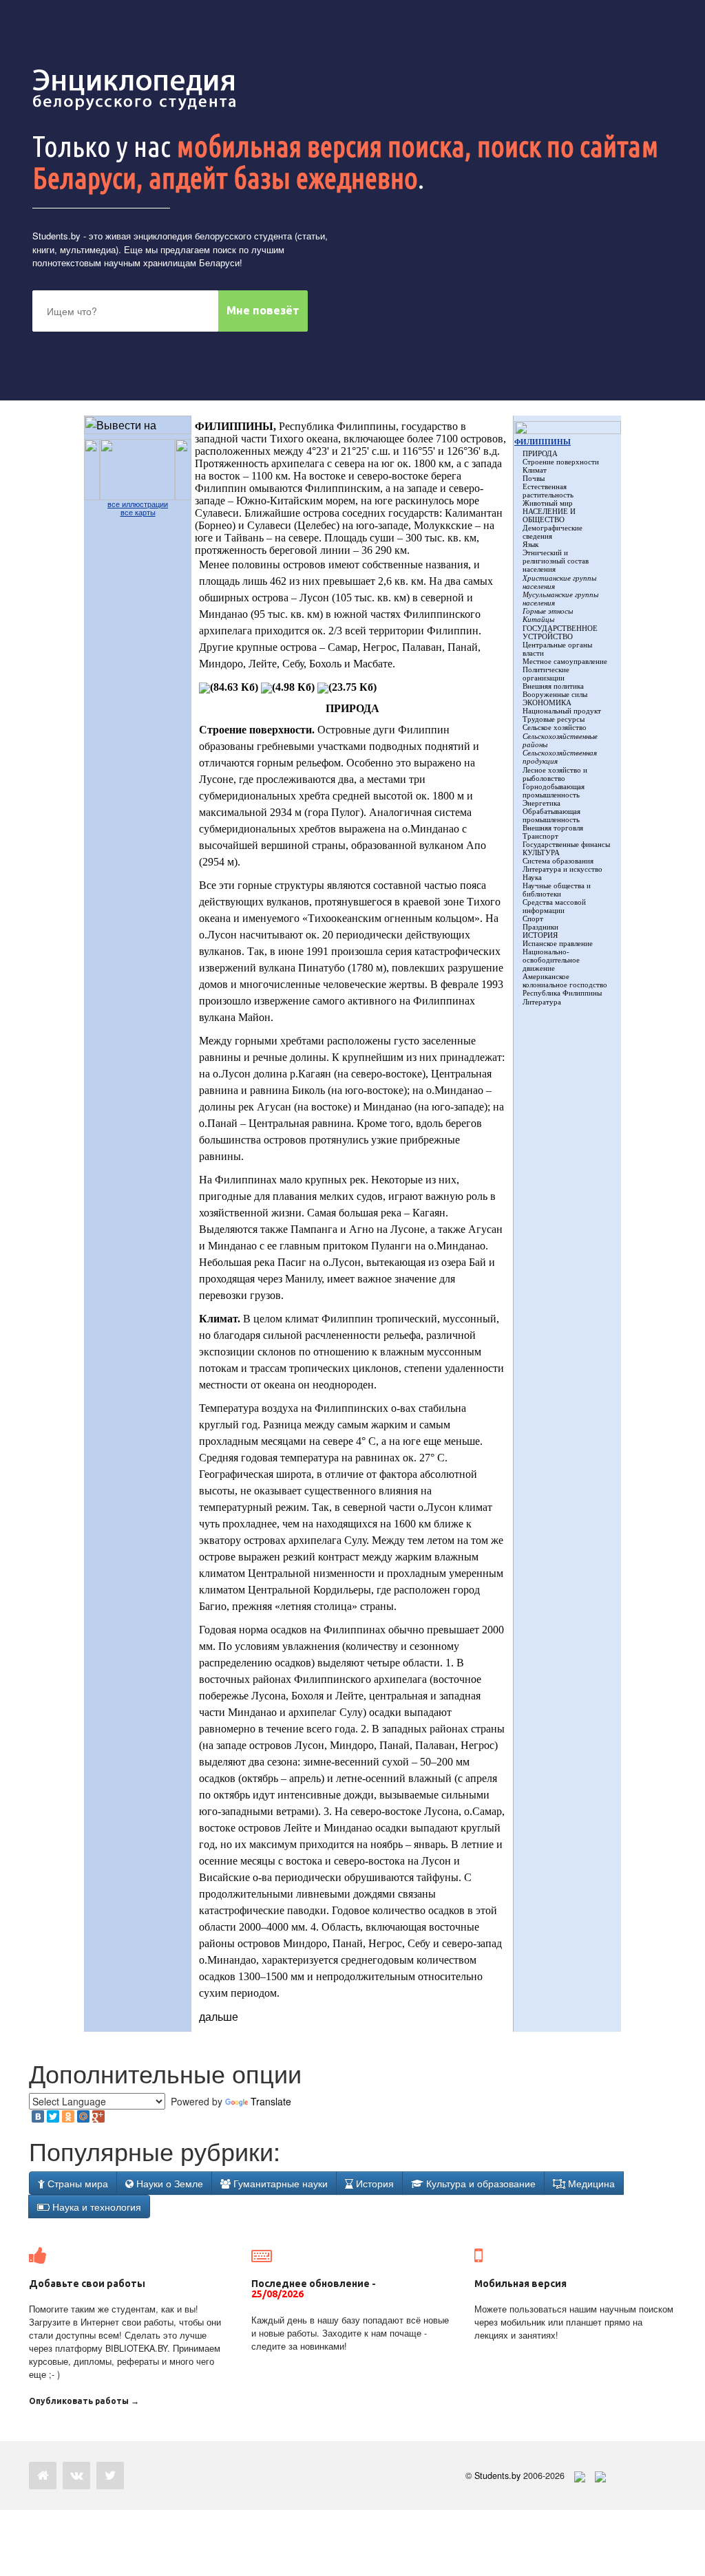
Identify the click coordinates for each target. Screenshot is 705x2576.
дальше (219, 2016)
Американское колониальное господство (565, 980)
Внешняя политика (553, 686)
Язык (530, 544)
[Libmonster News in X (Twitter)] (110, 2476)
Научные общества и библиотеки (557, 890)
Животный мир (548, 503)
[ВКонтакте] (38, 2116)
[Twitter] (53, 2116)
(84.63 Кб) (234, 687)
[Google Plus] (98, 2116)
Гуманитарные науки (279, 2183)
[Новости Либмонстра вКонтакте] (76, 2476)
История (373, 2183)
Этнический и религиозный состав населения (556, 561)
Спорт (533, 919)
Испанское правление (558, 943)
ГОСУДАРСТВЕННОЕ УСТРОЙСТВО (560, 632)
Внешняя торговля (553, 828)
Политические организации (546, 674)
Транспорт (540, 836)
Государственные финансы (566, 844)
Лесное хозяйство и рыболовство (555, 774)
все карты (138, 513)
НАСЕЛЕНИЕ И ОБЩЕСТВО (549, 515)
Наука (532, 877)
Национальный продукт (562, 711)
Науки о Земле (168, 2183)
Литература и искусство (562, 869)
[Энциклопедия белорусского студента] (136, 89)
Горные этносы (548, 611)
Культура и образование (480, 2183)
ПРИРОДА (540, 453)
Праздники (540, 927)
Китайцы (538, 619)
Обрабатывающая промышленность (551, 815)
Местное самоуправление (565, 661)
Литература (542, 1002)
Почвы (534, 478)
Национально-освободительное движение (551, 960)
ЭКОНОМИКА (547, 702)
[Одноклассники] (68, 2116)
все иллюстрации (138, 504)
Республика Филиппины (562, 993)
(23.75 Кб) (352, 687)
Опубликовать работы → (84, 2401)
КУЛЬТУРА (541, 852)
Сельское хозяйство (555, 727)
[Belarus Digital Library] (576, 2476)
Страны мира (76, 2183)
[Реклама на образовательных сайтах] (600, 2476)
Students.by (56, 236)
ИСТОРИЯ (540, 935)
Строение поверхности (561, 462)
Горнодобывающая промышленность (554, 791)
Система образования (558, 861)
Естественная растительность (548, 491)
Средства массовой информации (554, 906)
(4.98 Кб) (293, 687)
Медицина (590, 2183)
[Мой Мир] (83, 2116)
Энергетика (541, 803)
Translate (271, 2101)
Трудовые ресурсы (554, 719)
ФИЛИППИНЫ (543, 442)
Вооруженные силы (555, 694)
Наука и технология (95, 2207)
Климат (535, 470)
